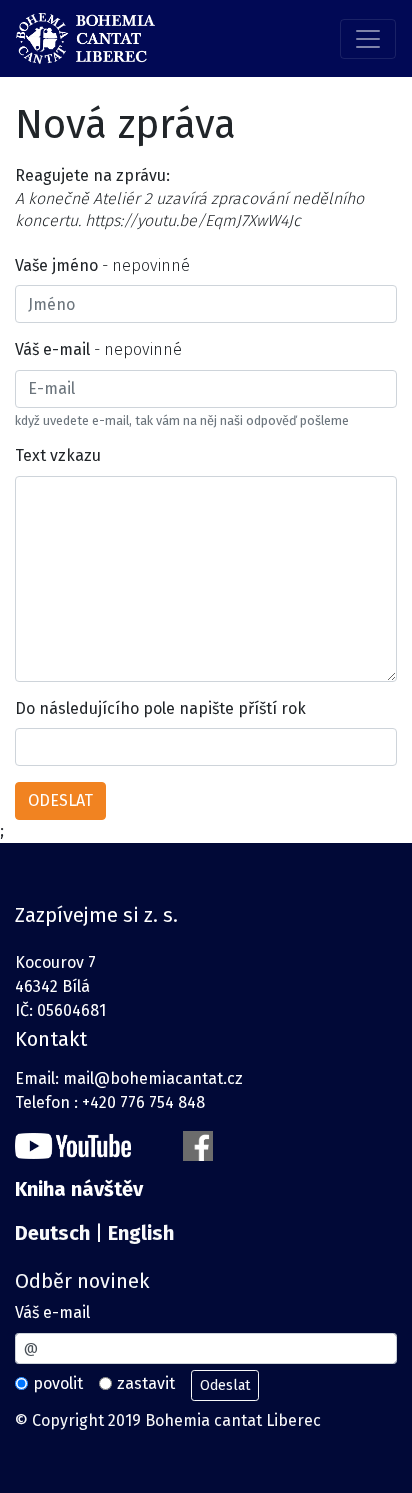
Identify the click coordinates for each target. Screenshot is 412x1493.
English (141, 1233)
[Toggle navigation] (368, 39)
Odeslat (225, 1385)
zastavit (146, 1383)
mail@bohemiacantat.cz (153, 1078)
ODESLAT (60, 800)
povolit (58, 1383)
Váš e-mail (52, 1312)
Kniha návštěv (79, 1189)
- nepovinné (102, 265)
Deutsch (52, 1233)
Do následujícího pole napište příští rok (160, 708)
